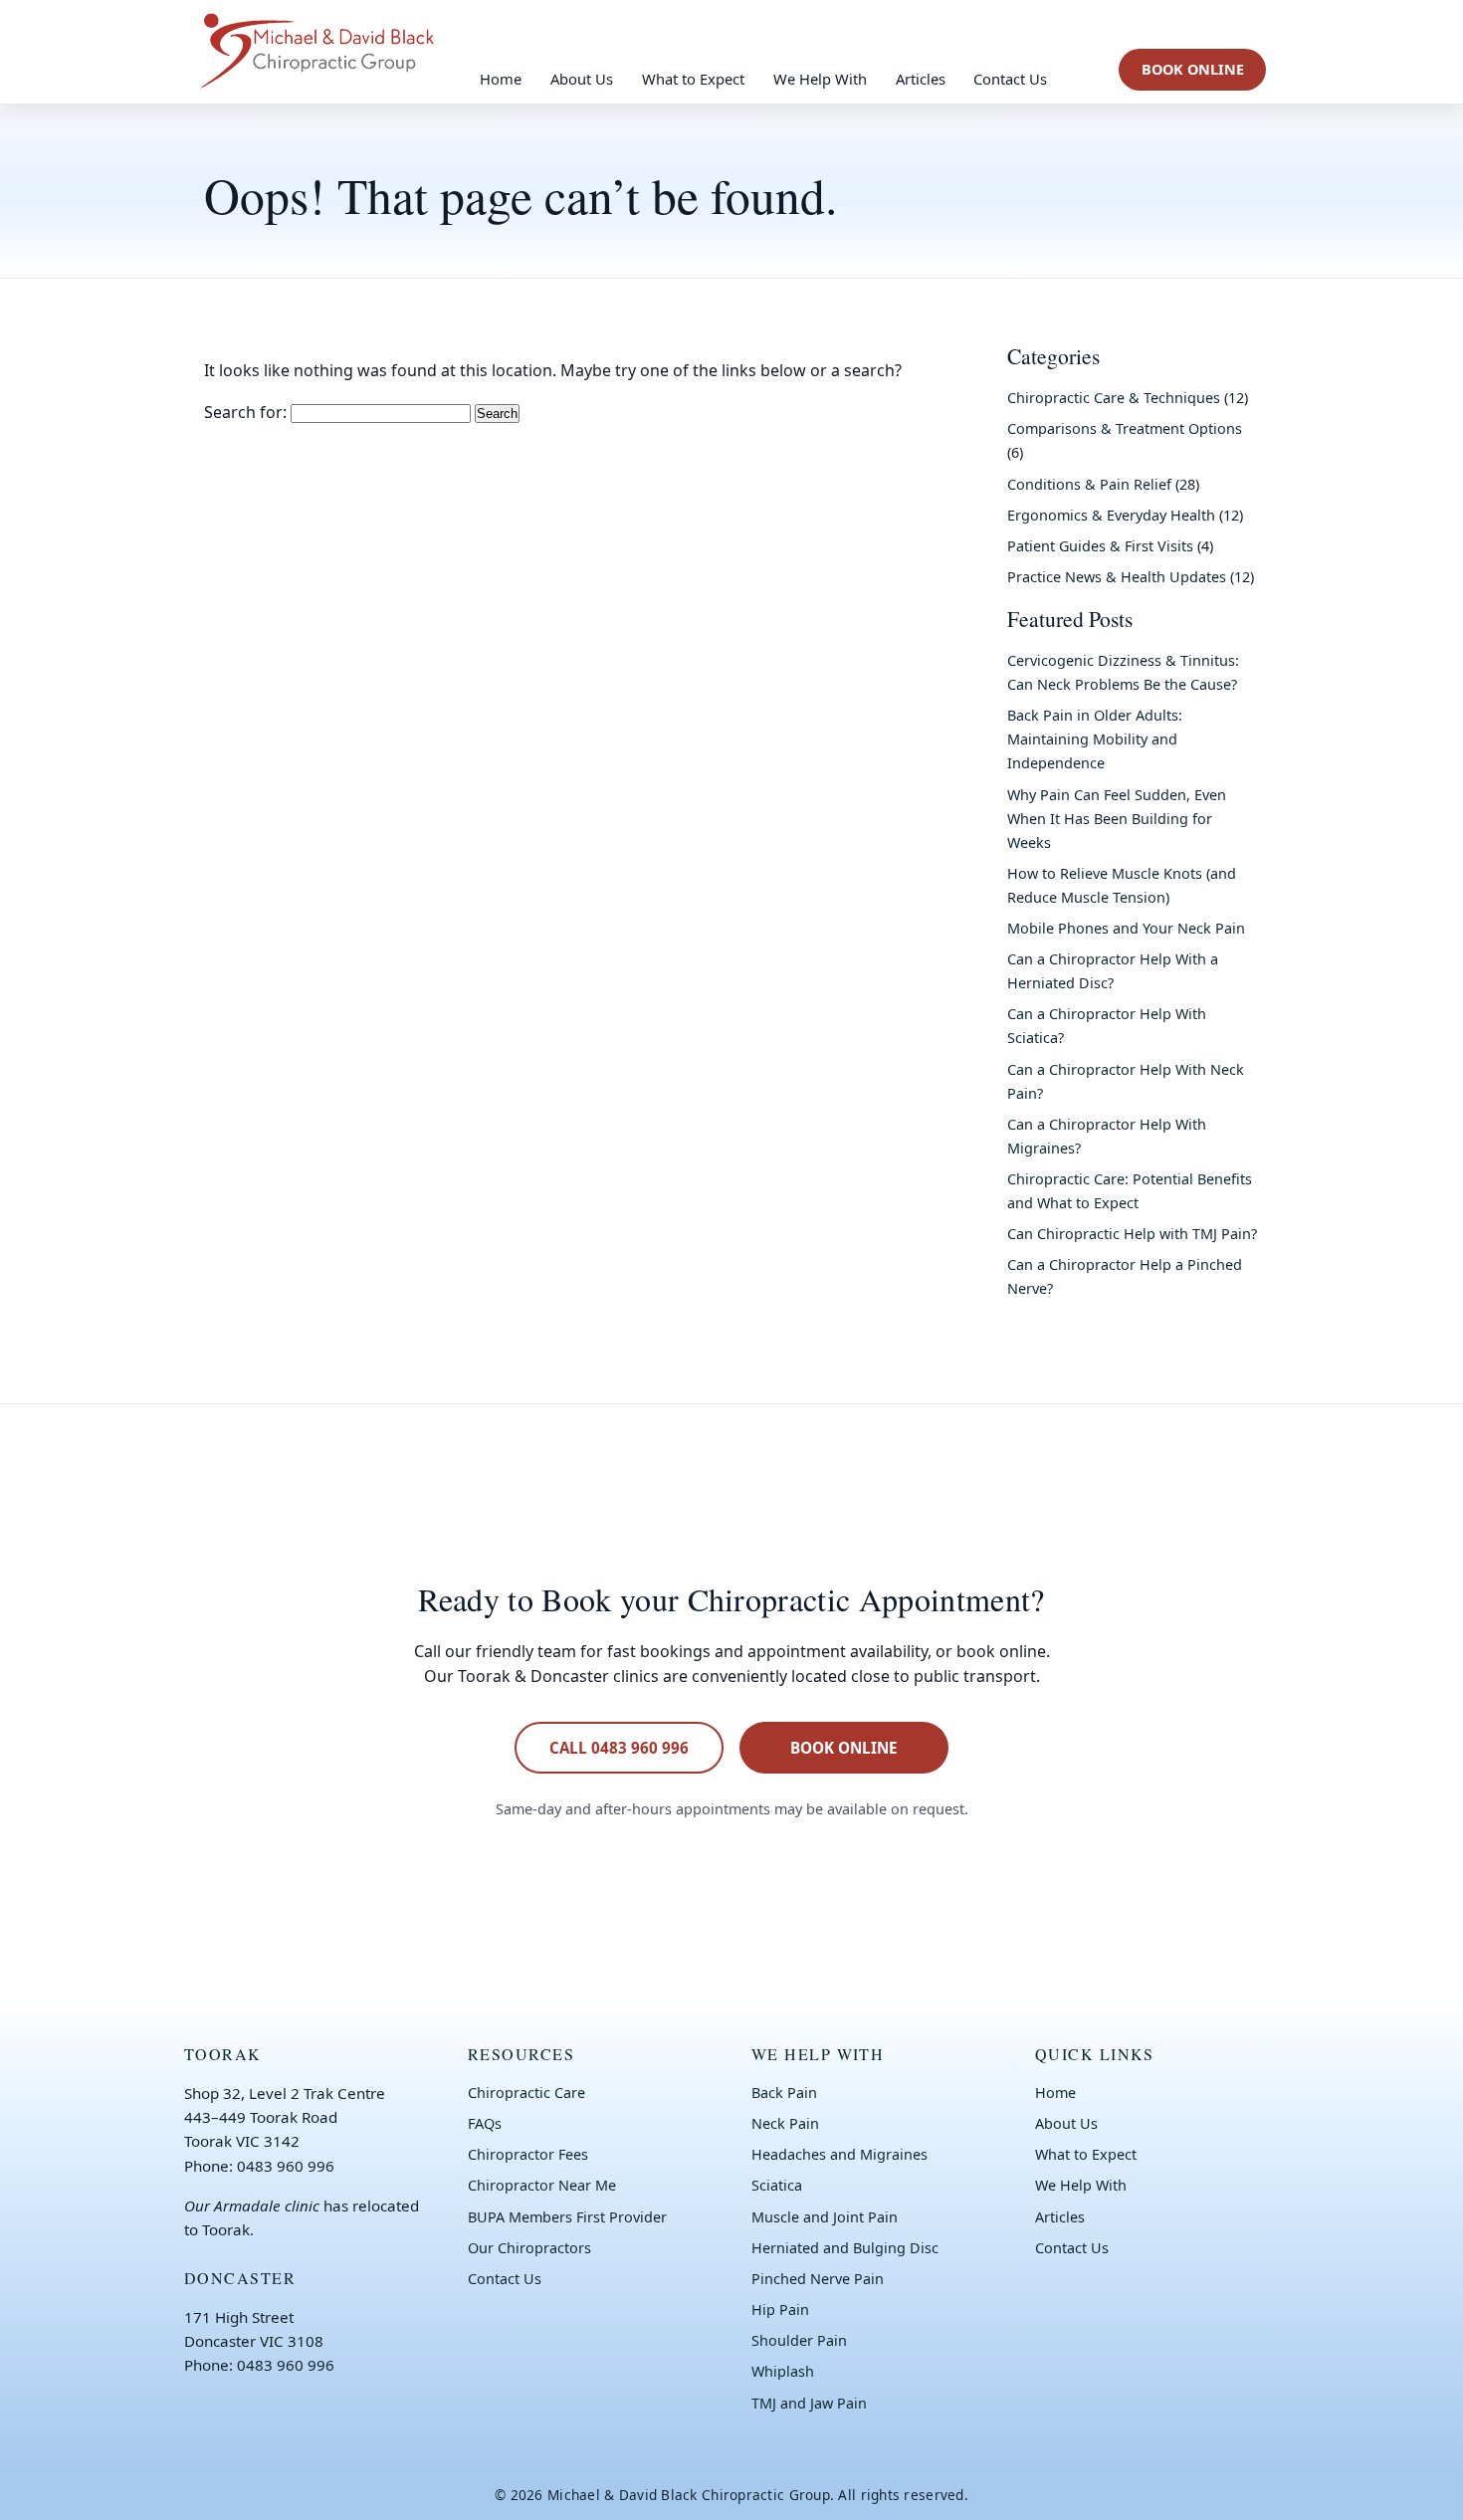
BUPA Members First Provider (567, 2217)
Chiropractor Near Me (542, 2185)
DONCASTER (240, 2278)
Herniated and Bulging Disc (845, 2248)
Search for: (245, 412)
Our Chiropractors (529, 2248)
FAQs (485, 2123)
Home (501, 79)
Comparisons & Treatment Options (1125, 428)
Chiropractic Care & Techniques (1114, 398)
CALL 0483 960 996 (619, 1748)
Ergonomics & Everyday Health (1111, 515)
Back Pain (784, 2093)
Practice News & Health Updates (1117, 577)
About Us (582, 79)
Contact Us (1010, 79)
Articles (921, 79)
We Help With (820, 79)
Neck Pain (785, 2123)
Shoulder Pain (799, 2340)
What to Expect (693, 79)
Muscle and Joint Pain (825, 2217)
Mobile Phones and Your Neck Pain (1126, 928)
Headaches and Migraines (839, 2154)
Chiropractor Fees (528, 2154)
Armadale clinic (267, 2205)
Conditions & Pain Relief (1089, 484)
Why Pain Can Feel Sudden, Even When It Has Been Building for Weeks (1117, 819)
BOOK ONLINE (1193, 69)
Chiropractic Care (526, 2093)
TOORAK (223, 2054)
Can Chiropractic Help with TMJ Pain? (1132, 1234)
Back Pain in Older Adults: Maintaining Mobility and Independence (1095, 739)
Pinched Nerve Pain (818, 2279)
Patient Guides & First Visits (1100, 546)
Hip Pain (780, 2310)
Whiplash (783, 2371)
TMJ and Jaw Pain (809, 2403)
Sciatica (777, 2185)
